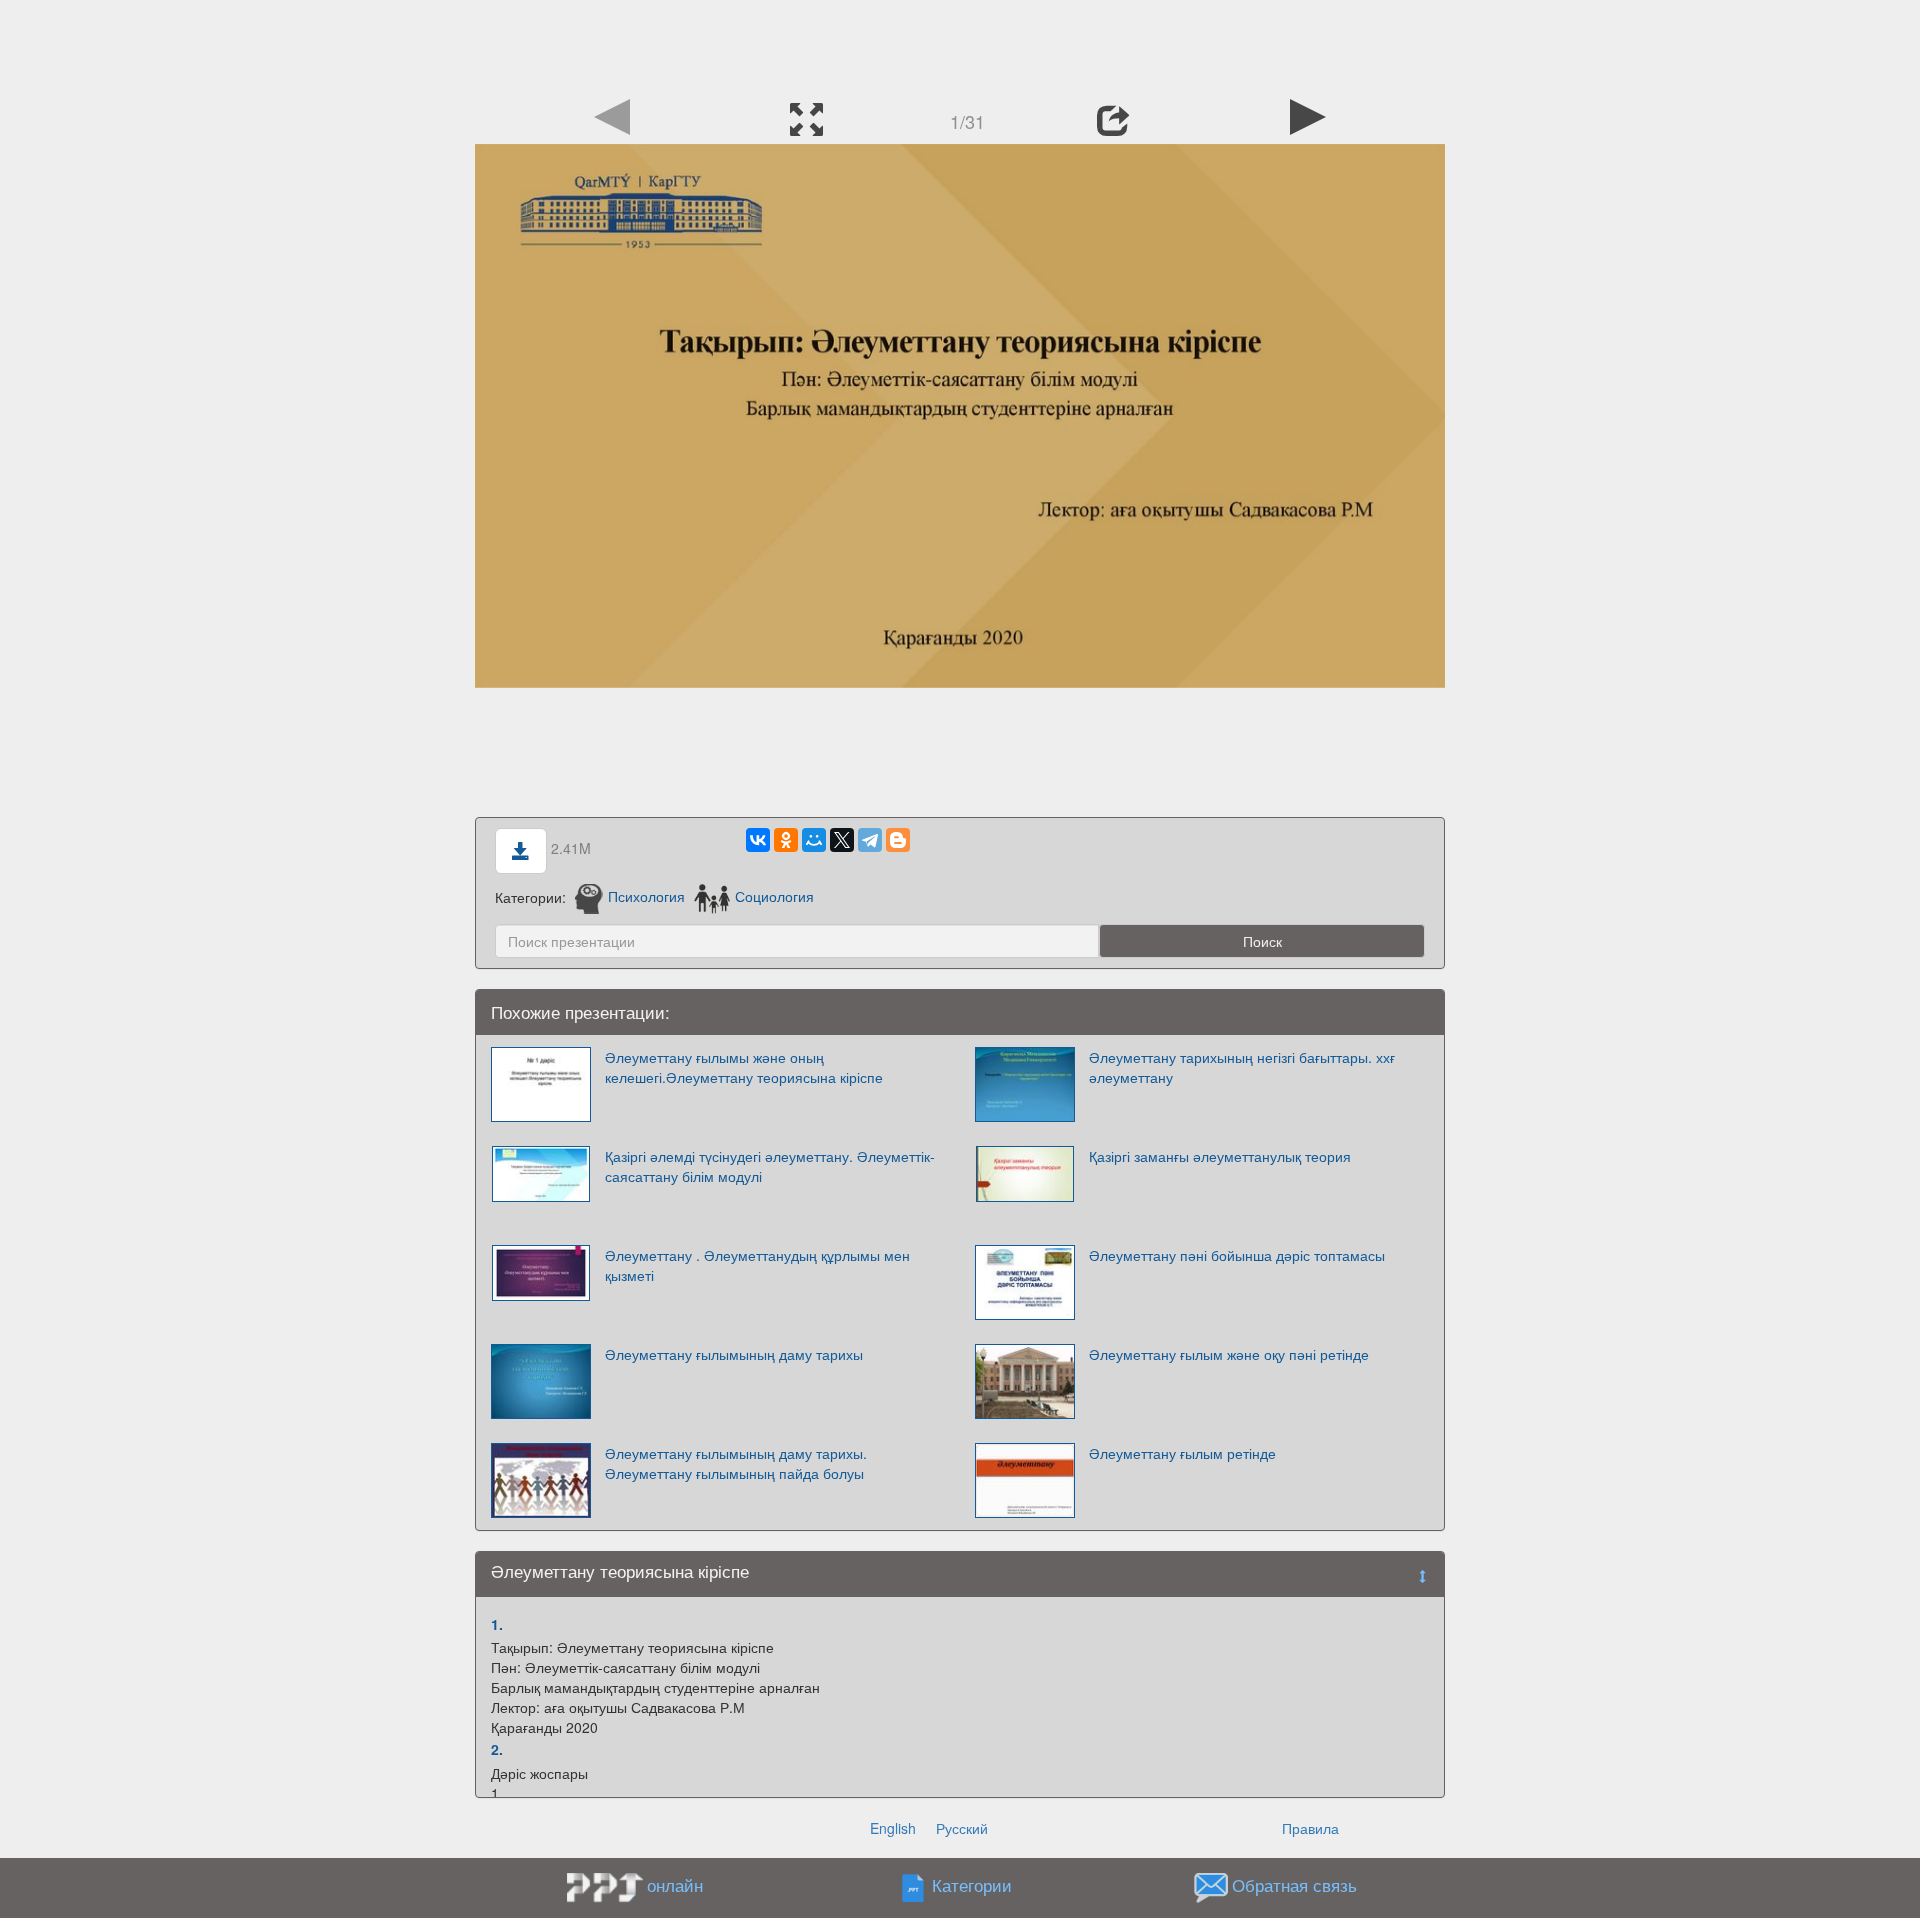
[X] (842, 840)
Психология (646, 896)
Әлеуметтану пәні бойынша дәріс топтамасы (1237, 1255)
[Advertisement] (960, 45)
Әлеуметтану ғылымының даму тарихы (734, 1354)
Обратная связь (1294, 1885)
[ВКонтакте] (758, 840)
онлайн (675, 1885)
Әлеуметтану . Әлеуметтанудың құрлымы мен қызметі (757, 1265)
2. (497, 1749)
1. (497, 1624)
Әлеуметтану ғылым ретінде (1182, 1453)
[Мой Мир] (814, 840)
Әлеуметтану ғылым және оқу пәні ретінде (1229, 1354)
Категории (972, 1885)
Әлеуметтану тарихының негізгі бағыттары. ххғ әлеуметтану (1242, 1067)
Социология (774, 896)
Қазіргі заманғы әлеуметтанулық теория (1220, 1156)
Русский (962, 1828)
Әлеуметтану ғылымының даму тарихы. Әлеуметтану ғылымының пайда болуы (736, 1463)
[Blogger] (898, 840)
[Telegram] (870, 840)
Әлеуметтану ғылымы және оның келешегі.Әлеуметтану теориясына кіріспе (744, 1067)
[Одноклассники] (786, 840)
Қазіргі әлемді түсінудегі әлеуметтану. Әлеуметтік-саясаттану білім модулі (770, 1166)
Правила (1310, 1828)
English (893, 1828)
